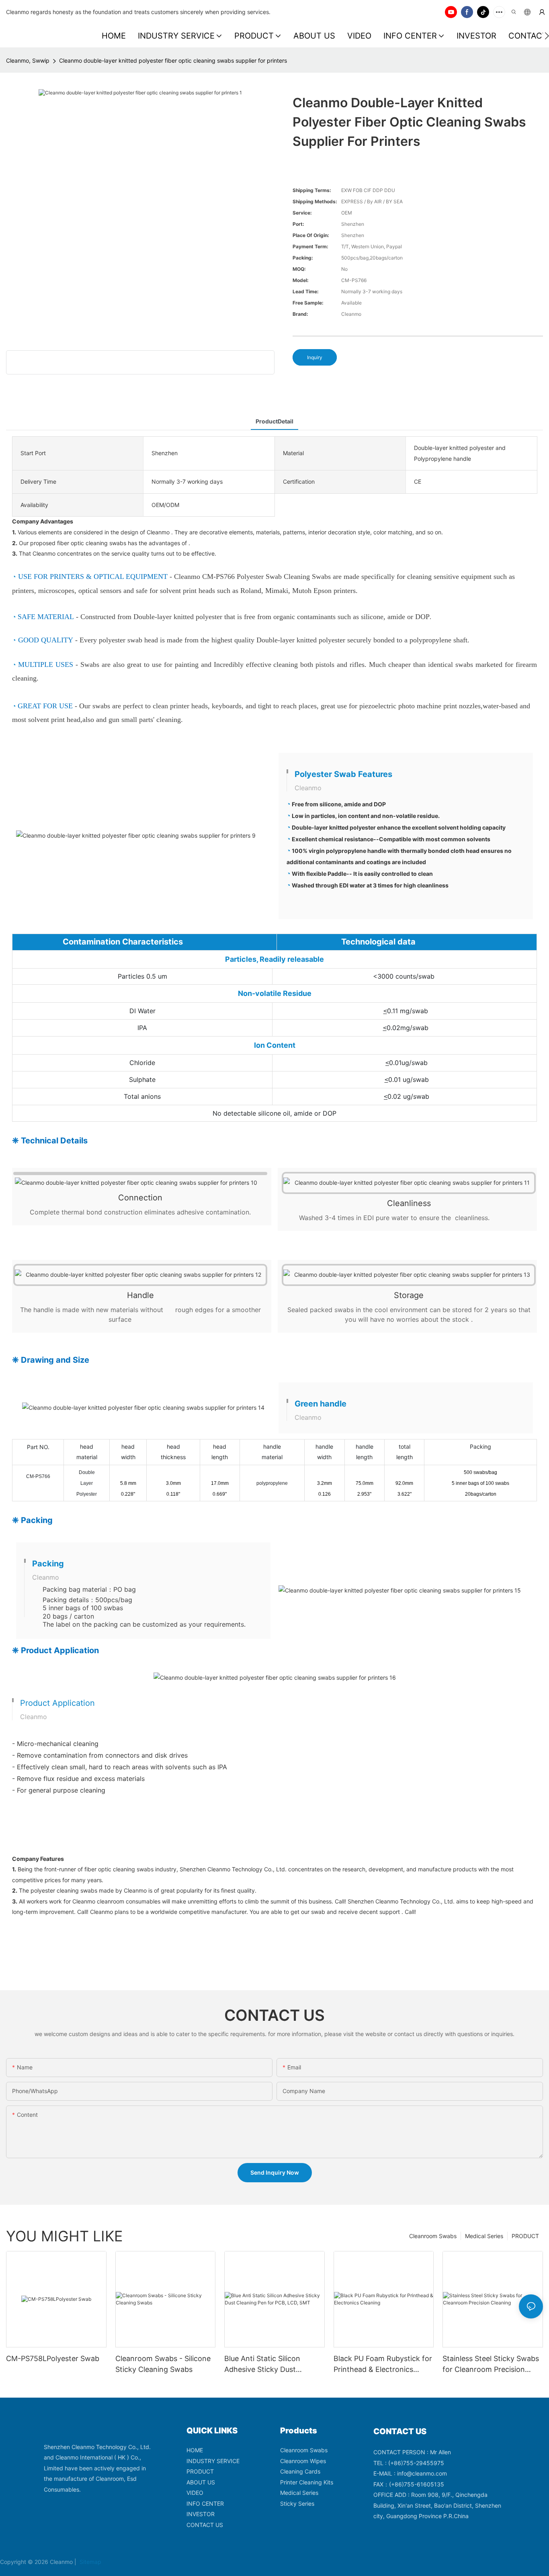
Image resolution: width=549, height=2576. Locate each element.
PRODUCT (525, 2236)
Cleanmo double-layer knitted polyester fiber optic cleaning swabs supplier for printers (173, 60)
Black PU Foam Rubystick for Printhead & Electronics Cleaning (383, 2364)
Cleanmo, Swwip (28, 60)
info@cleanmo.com (422, 2473)
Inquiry (315, 357)
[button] (547, 36)
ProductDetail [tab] (274, 421)
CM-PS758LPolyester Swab (53, 2358)
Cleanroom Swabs (433, 2236)
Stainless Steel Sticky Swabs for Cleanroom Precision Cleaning (491, 2364)
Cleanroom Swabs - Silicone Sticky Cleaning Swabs (163, 2364)
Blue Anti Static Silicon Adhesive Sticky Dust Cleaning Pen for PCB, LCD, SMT (271, 2364)
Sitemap (90, 2562)
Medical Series (484, 2236)
